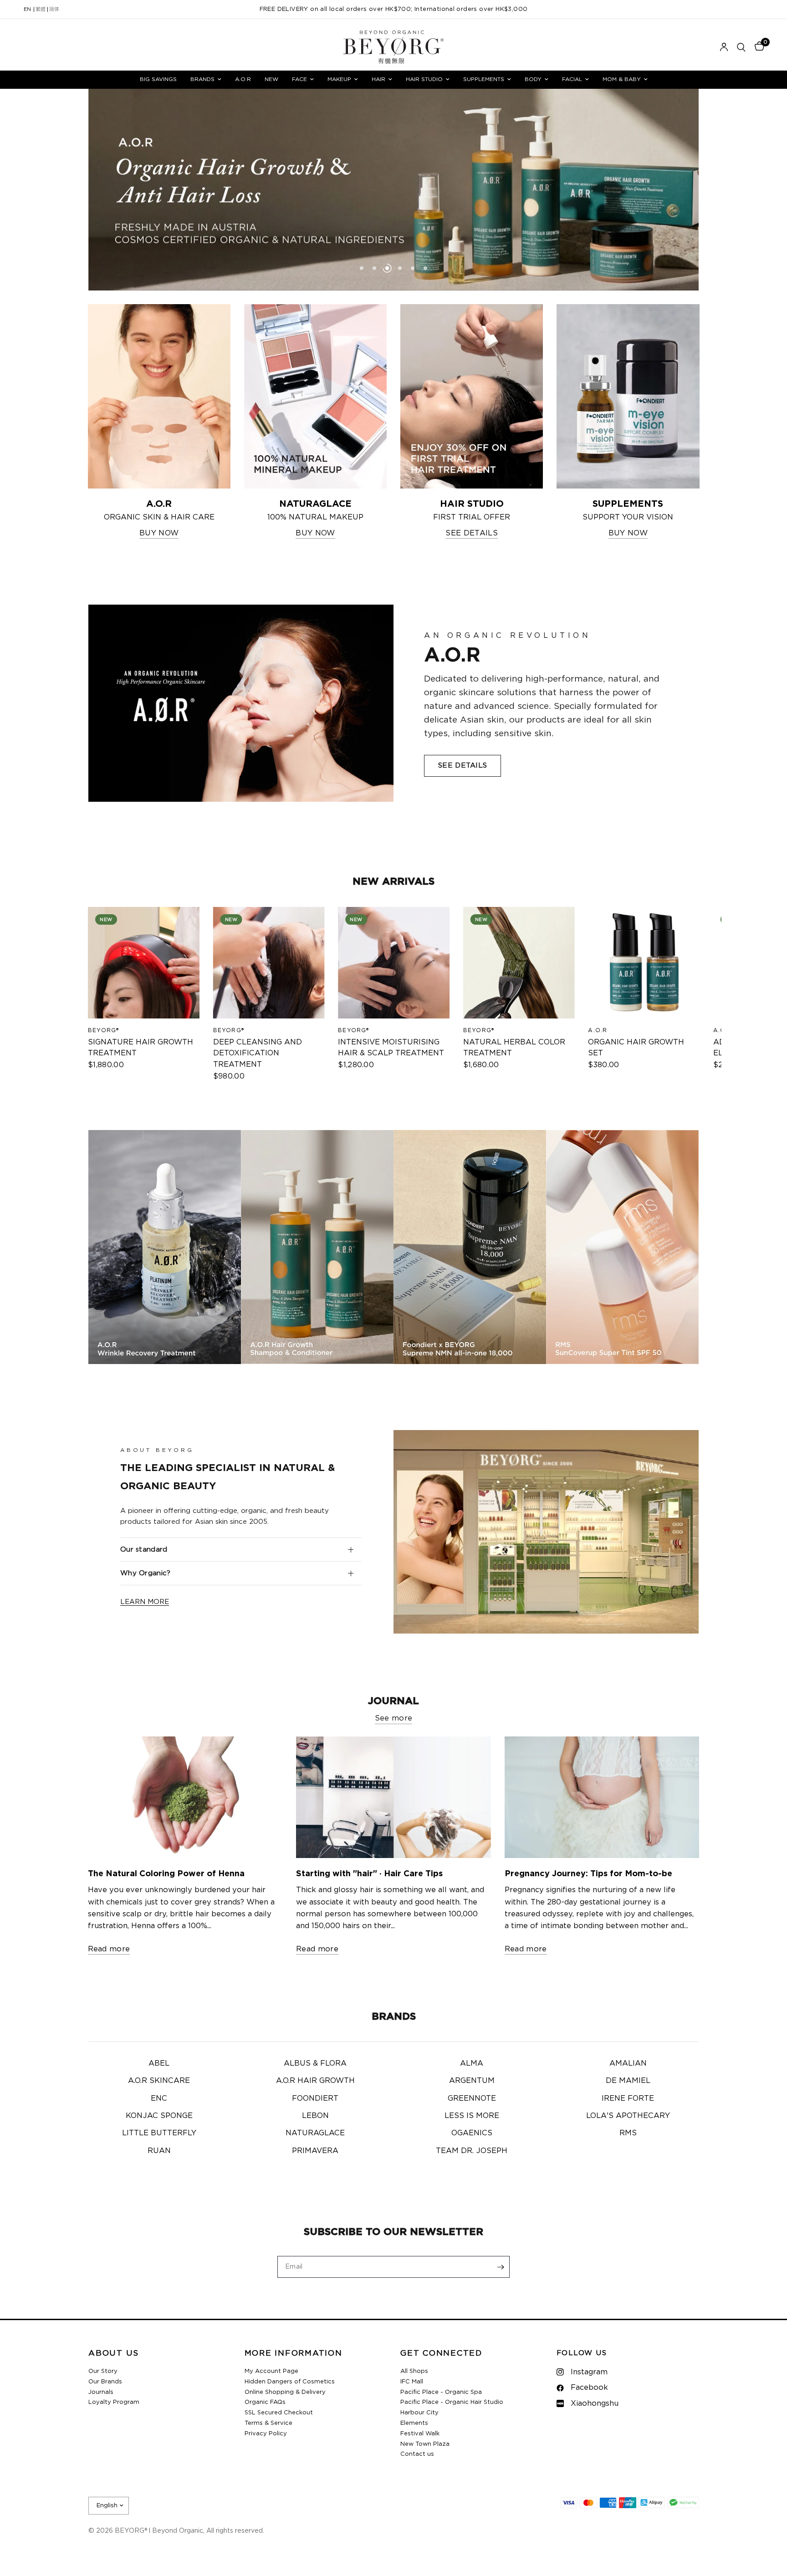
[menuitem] (158, 79)
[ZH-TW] (41, 10)
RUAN (159, 2151)
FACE (299, 79)
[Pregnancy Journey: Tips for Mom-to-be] (602, 1797)
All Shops (414, 2371)
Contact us (417, 2454)
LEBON (315, 2116)
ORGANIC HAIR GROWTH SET (636, 1047)
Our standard (144, 1550)
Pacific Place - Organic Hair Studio (452, 2402)
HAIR (378, 79)
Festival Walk (420, 2434)
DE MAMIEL (628, 2081)
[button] (462, 766)
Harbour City (419, 2413)
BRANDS (202, 79)
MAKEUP (339, 79)
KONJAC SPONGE (159, 2116)
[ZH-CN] (54, 10)
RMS (628, 2133)
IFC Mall (412, 2382)
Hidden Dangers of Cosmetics (290, 2382)
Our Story (103, 2371)
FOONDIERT (315, 2098)
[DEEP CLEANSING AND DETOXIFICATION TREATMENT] (268, 963)
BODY (533, 79)
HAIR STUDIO (424, 79)
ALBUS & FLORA (315, 2063)
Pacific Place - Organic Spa (441, 2392)
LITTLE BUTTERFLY (159, 2133)
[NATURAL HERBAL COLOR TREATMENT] (519, 963)
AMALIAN (628, 2063)
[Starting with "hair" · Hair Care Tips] (393, 1797)
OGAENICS (472, 2133)
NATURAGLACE (315, 2133)
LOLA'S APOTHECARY (628, 2116)
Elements (414, 2423)
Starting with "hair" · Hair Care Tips (369, 1874)
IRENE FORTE (628, 2098)
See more (394, 1718)
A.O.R (243, 79)
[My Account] (724, 47)
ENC (159, 2098)
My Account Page (271, 2371)
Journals (101, 2392)
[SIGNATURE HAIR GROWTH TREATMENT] (144, 963)
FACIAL (572, 79)
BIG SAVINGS (158, 79)
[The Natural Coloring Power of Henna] (185, 1797)
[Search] (741, 47)
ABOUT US (114, 2354)
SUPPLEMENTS (484, 79)
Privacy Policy (266, 2434)
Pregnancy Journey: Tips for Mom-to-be (588, 1874)
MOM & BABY (622, 79)
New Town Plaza (425, 2444)
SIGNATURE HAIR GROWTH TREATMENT (141, 1047)
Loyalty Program (114, 2402)
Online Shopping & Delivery (285, 2392)
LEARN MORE (145, 1602)
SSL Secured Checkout (279, 2413)
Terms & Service (268, 2423)
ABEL (159, 2063)
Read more (109, 1949)
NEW (271, 79)
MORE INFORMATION (294, 2354)
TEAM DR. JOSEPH (472, 2151)
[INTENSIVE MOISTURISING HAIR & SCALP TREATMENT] (394, 963)
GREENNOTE (472, 2098)
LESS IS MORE (472, 2116)
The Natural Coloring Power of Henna (166, 1874)
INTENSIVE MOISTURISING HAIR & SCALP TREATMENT (391, 1047)
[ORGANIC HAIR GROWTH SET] (644, 963)
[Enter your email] (501, 2267)
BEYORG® (103, 1030)
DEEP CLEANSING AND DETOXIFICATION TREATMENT (257, 1053)
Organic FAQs (265, 2402)
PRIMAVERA (315, 2151)
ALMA (472, 2063)
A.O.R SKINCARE (159, 2081)
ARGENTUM (472, 2081)
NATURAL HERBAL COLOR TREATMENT (514, 1047)
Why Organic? (146, 1573)
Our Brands (105, 2382)
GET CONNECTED (441, 2354)
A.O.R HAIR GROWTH (315, 2081)
